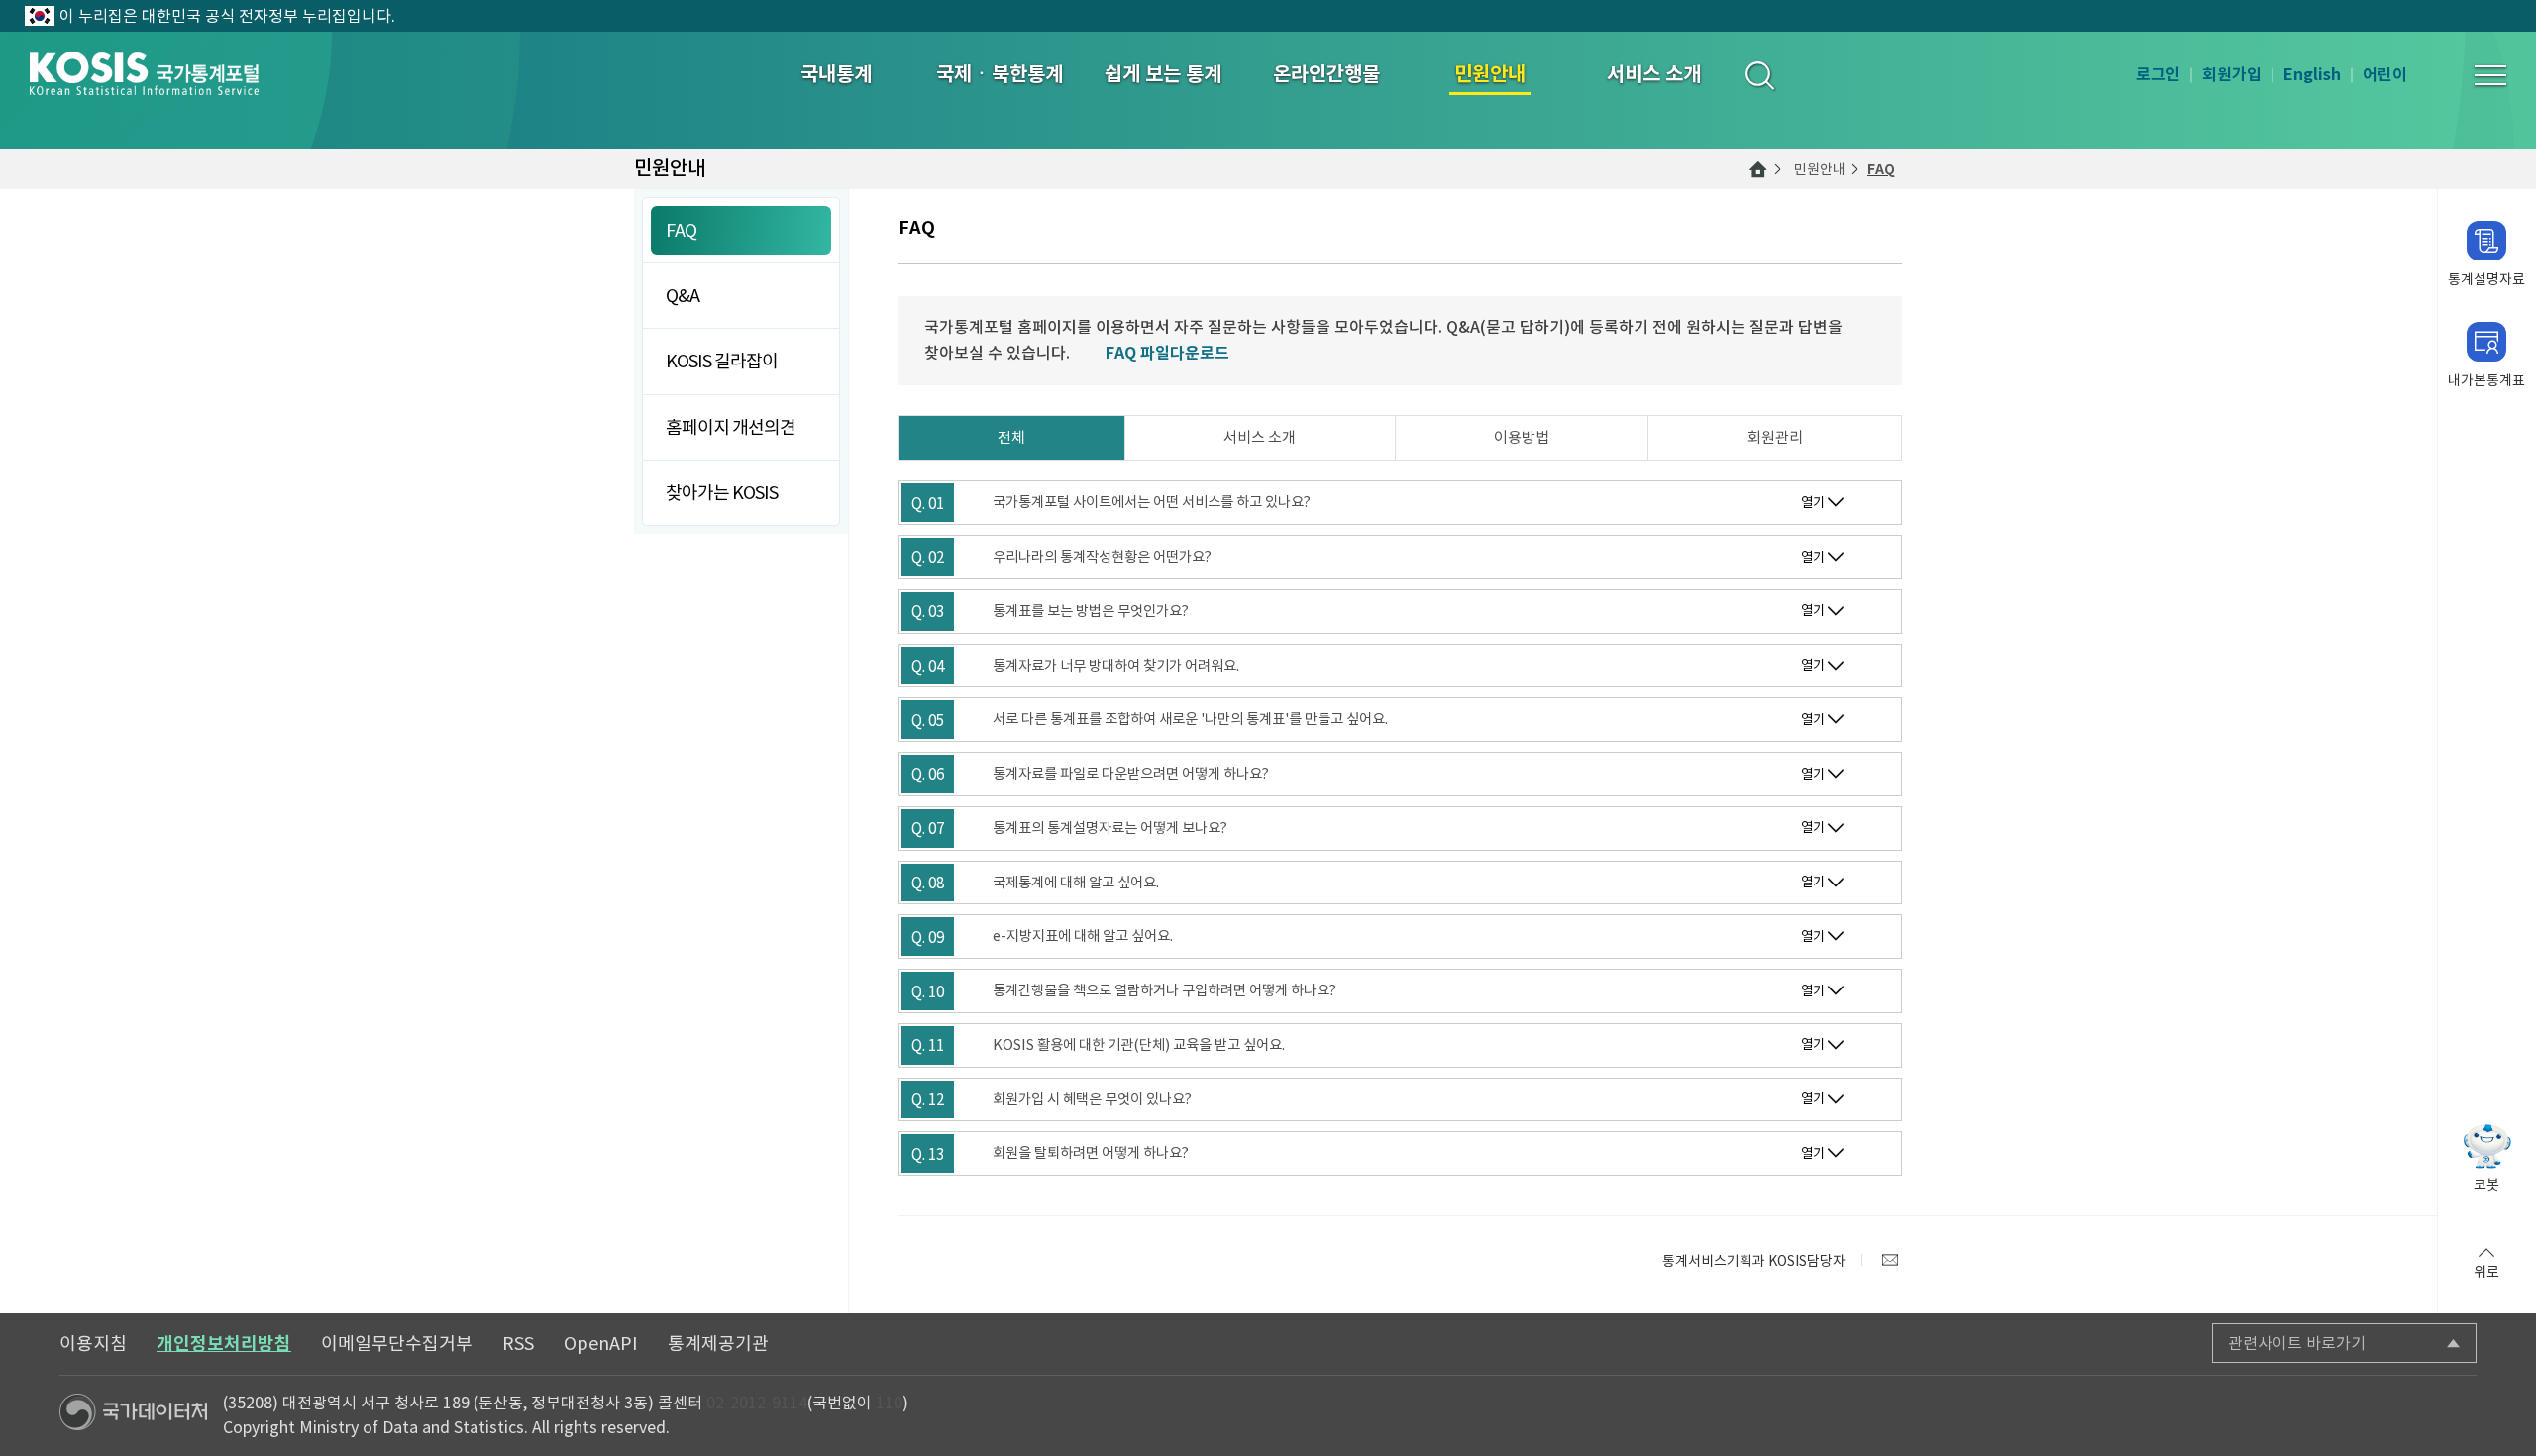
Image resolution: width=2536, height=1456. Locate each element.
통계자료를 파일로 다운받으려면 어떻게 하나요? (1131, 774)
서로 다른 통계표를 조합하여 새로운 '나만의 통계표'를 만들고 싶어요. (1190, 719)
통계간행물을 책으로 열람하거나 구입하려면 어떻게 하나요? (1164, 990)
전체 (1011, 437)
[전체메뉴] (2490, 75)
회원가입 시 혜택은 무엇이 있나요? (1092, 1099)
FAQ (1881, 169)
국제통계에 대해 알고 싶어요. (1076, 883)
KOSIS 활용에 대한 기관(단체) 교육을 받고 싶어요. (1139, 1045)
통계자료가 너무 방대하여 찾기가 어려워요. (1116, 666)
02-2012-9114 (757, 1403)
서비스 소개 (1260, 437)
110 (889, 1403)
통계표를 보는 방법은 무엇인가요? (1091, 611)
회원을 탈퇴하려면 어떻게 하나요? (1091, 1153)
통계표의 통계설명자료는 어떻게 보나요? (1110, 828)
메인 (1758, 169)
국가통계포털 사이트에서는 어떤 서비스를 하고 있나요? (1152, 502)
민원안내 (1820, 169)
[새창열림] (1890, 1260)
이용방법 (1522, 437)
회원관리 (1775, 437)
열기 (1813, 503)
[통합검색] (1759, 75)
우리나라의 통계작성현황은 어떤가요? (1102, 557)
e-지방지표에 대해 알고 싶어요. (1083, 936)
